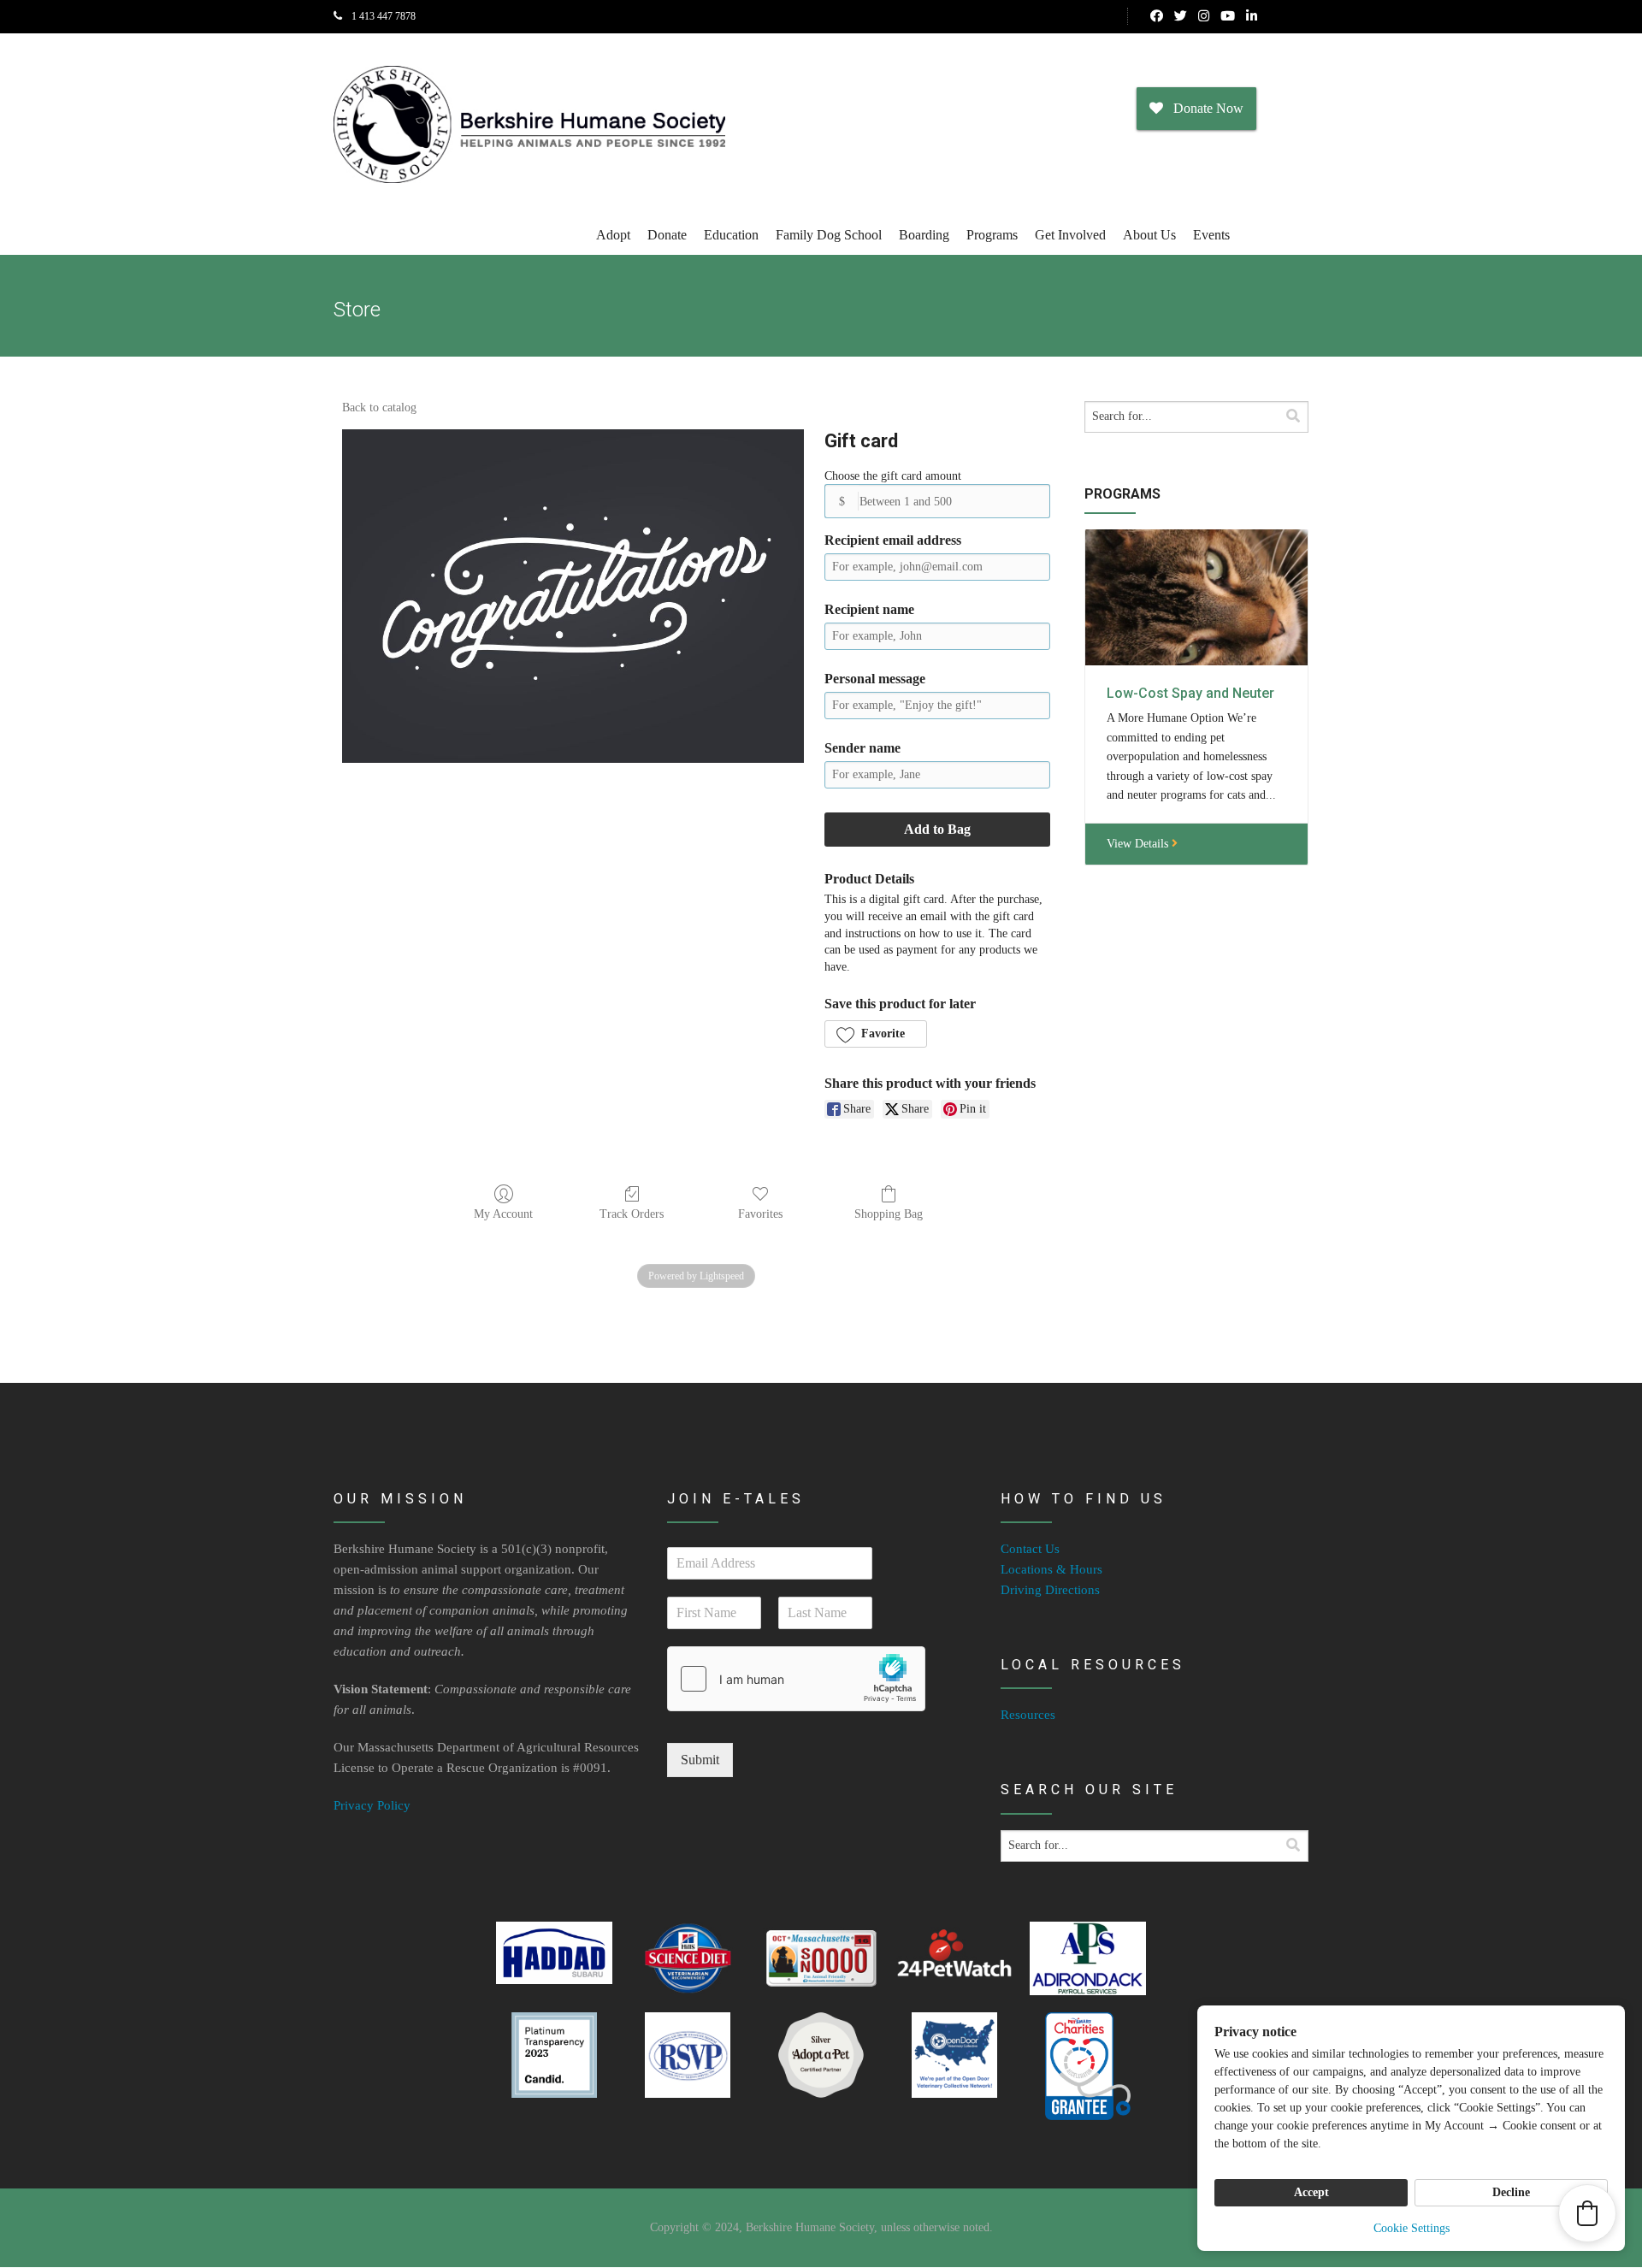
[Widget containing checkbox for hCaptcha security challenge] (796, 1679)
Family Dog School (829, 235)
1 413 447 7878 (382, 16)
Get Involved (1070, 235)
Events (1211, 235)
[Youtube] (1228, 16)
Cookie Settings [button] (1412, 2228)
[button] (876, 1034)
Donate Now (1203, 108)
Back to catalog (379, 408)
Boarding (924, 235)
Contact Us (1030, 1549)
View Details (1139, 844)
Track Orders (632, 1214)
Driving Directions (1050, 1590)
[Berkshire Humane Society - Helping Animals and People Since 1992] (529, 124)
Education (731, 235)
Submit (700, 1760)
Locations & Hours (1051, 1569)
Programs (992, 235)
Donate (667, 235)
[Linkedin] (1252, 16)
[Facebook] (1157, 16)
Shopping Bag (889, 1214)
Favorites (760, 1214)
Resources (1028, 1715)
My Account (503, 1214)
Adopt (613, 235)
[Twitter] (1181, 16)
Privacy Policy (372, 1805)
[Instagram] (1204, 16)
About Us (1149, 235)
